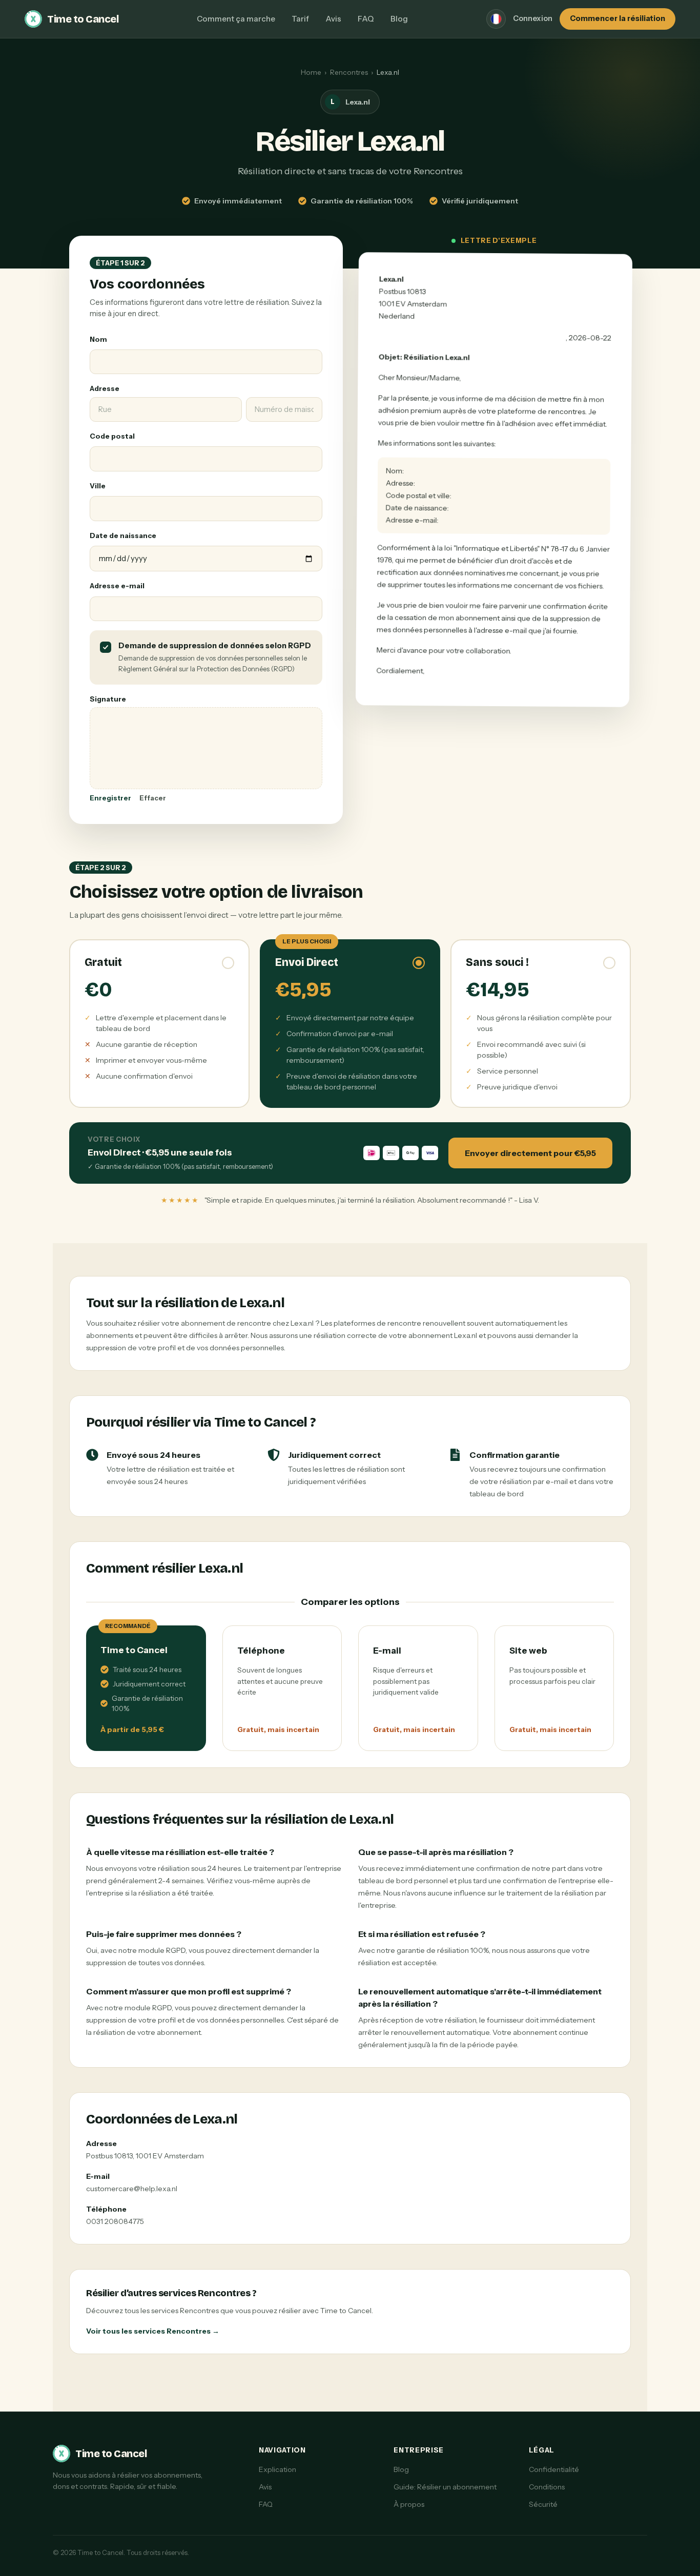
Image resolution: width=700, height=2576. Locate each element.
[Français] (496, 19)
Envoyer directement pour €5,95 (530, 1153)
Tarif (300, 19)
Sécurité (543, 2504)
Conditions (547, 2487)
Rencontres (349, 72)
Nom (98, 339)
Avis (333, 19)
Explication (277, 2469)
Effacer (153, 798)
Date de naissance (123, 535)
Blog (399, 19)
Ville (98, 486)
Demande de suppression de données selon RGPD (215, 646)
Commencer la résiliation (617, 18)
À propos (409, 2504)
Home (311, 72)
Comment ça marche (236, 19)
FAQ (366, 19)
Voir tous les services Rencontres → (153, 2331)
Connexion (533, 18)
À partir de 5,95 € (132, 1729)
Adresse (105, 388)
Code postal (112, 436)
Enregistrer (110, 798)
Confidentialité (554, 2469)
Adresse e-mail (117, 586)
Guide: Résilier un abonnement (445, 2487)
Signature (108, 699)
